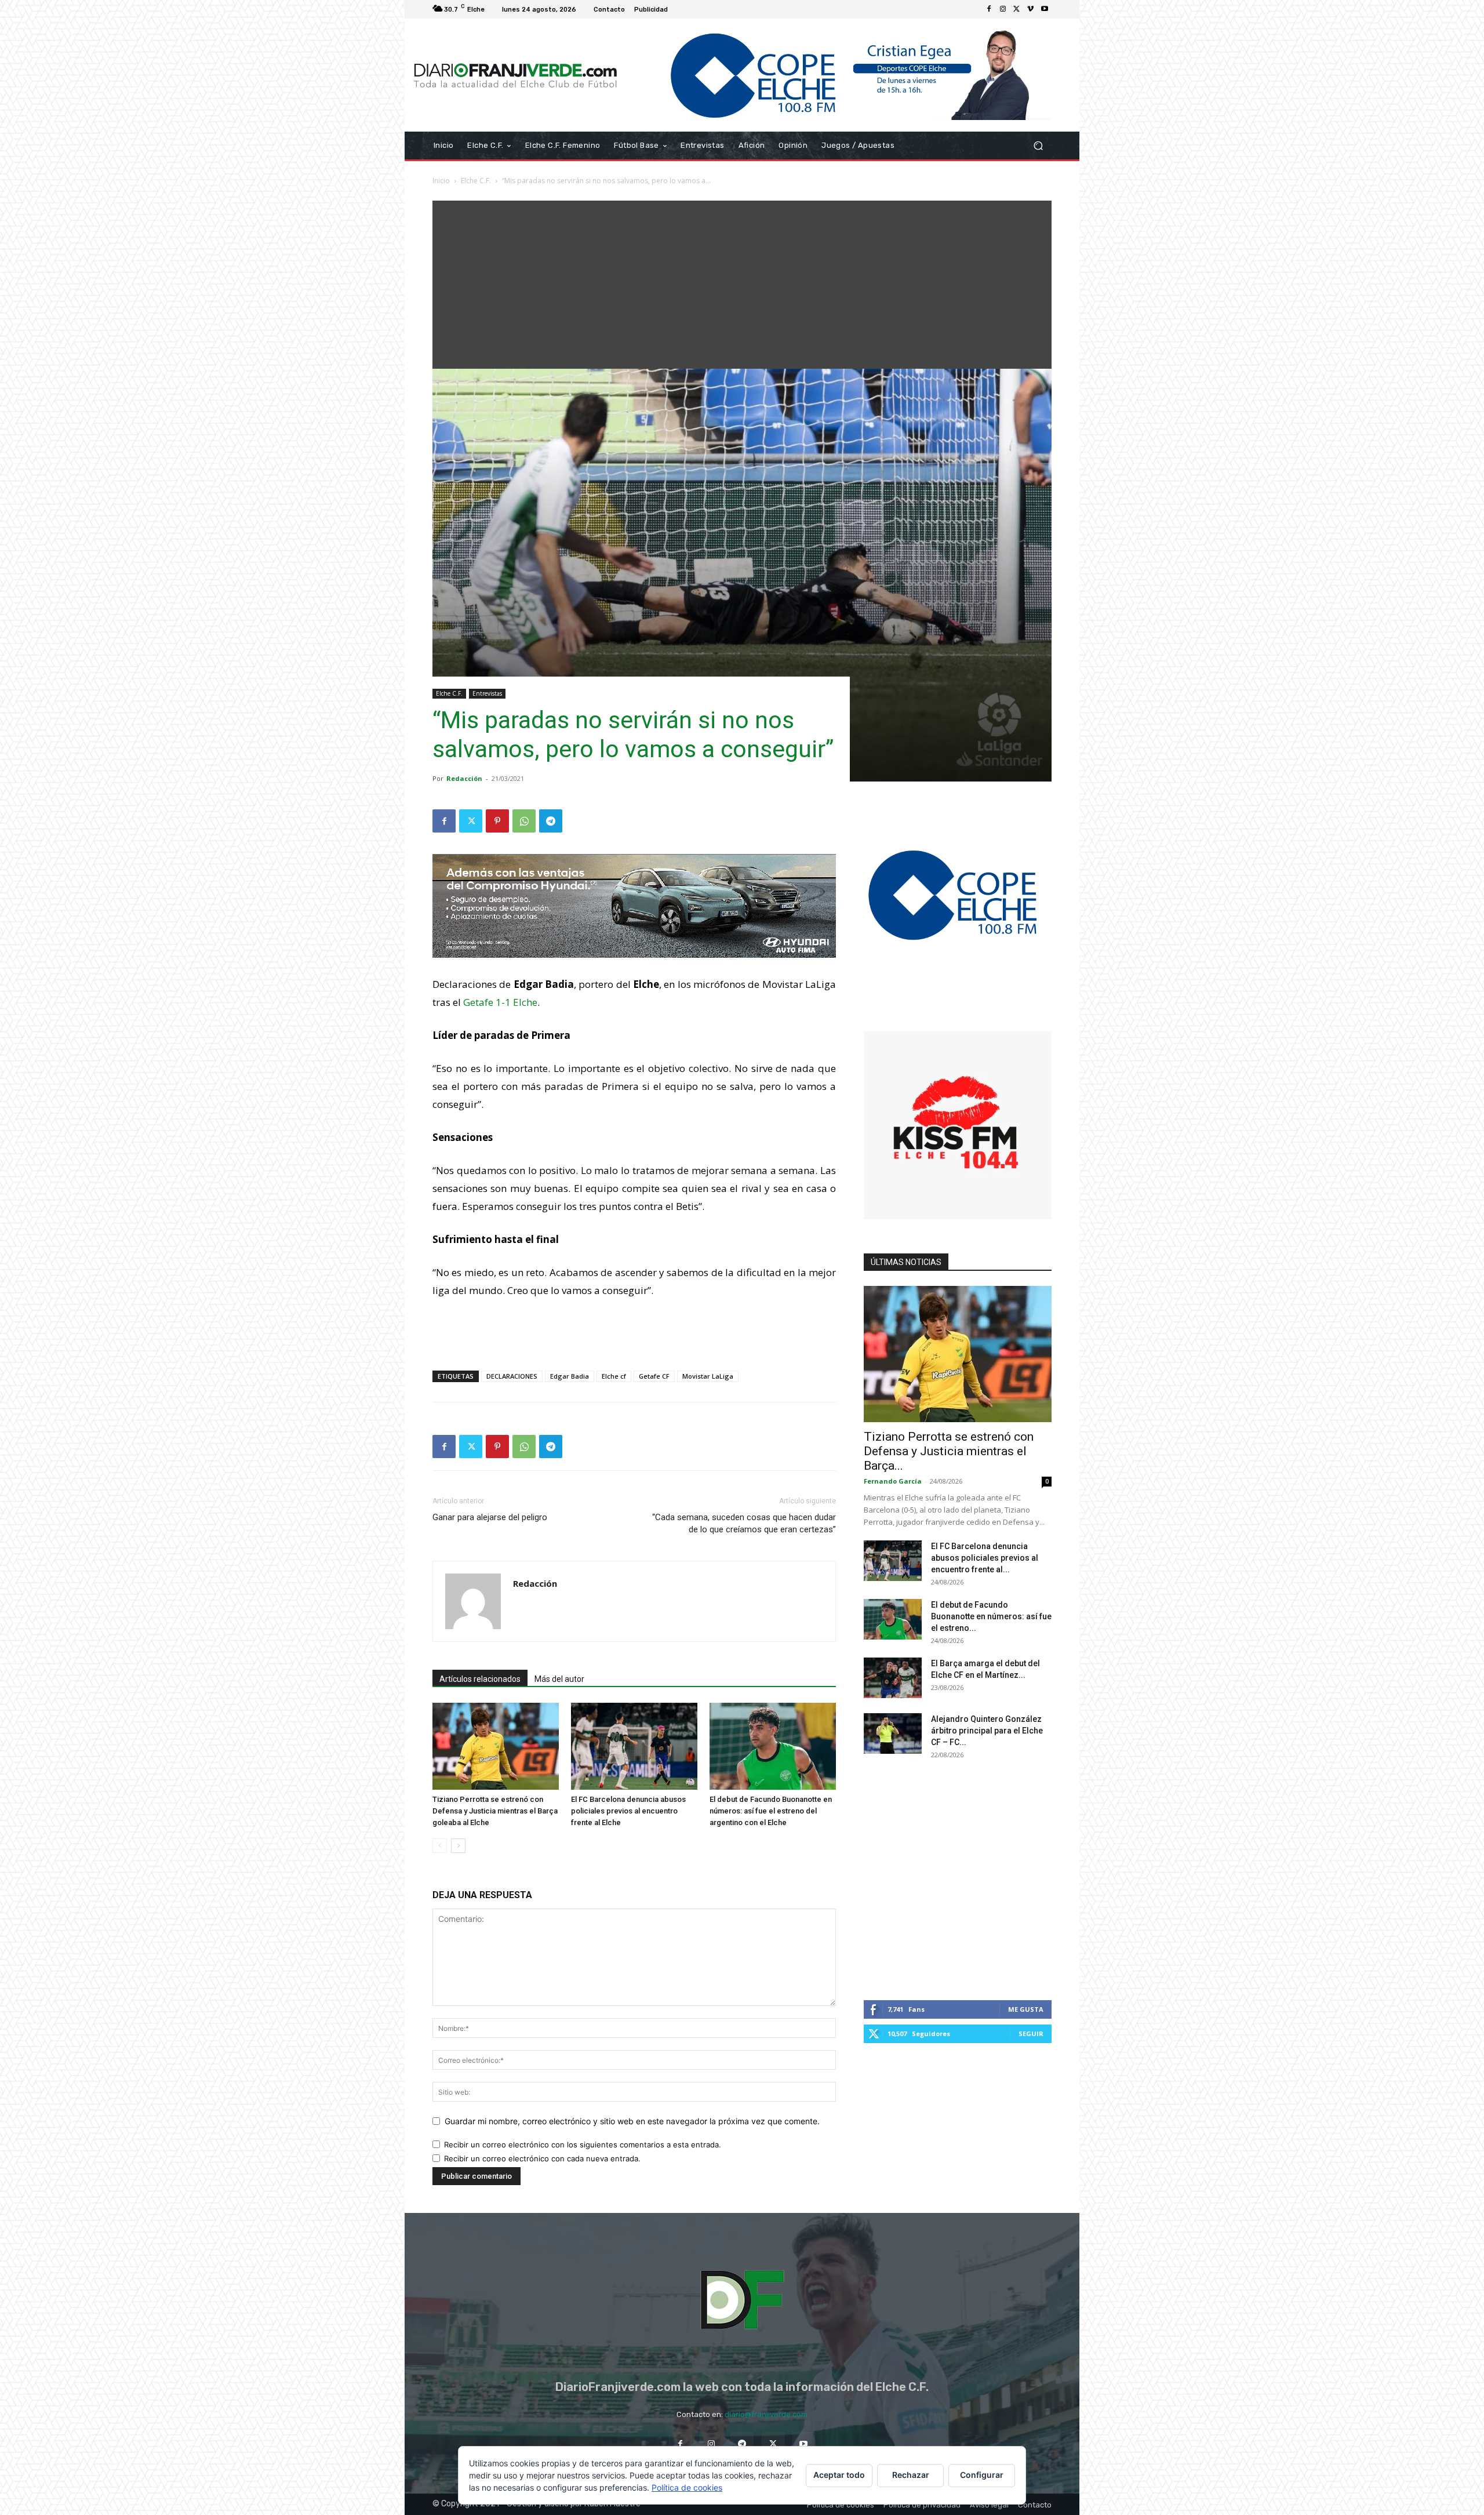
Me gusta (1026, 2009)
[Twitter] (1017, 9)
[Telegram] (551, 821)
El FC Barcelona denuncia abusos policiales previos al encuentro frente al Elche (628, 1811)
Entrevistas (487, 693)
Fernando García (893, 1481)
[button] (1038, 146)
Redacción (464, 778)
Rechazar (911, 2475)
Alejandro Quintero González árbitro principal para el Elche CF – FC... (987, 1731)
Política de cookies (687, 2487)
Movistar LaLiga (708, 1376)
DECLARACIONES (512, 1376)
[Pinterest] (497, 821)
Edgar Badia (570, 1376)
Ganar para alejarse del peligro (490, 1517)
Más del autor (559, 1679)
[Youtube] (1045, 9)
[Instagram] (1003, 9)
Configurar (982, 2475)
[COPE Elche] (839, 75)
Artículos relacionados (480, 1679)
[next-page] (458, 1846)
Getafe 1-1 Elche (500, 1002)
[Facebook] (989, 9)
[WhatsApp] (524, 821)
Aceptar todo (839, 2475)
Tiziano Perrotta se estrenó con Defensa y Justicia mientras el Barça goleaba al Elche (495, 1811)
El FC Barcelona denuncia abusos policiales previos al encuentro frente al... (985, 1558)
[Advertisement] (742, 282)
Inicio (441, 181)
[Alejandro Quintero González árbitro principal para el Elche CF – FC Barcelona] (893, 1733)
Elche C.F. (476, 181)
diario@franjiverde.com (766, 2414)
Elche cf (614, 1376)
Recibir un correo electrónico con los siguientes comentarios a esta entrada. (583, 2145)
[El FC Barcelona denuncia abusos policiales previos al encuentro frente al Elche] (634, 1746)
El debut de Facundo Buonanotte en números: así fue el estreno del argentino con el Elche (771, 1811)
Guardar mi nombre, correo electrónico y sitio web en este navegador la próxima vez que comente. (632, 2121)
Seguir (1031, 2034)
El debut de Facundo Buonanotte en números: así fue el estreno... (991, 1616)
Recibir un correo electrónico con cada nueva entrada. (542, 2158)
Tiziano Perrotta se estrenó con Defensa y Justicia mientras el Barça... (949, 1451)
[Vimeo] (1031, 9)
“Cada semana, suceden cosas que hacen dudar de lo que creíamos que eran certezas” (744, 1523)
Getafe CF (654, 1376)
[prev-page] (440, 1846)
